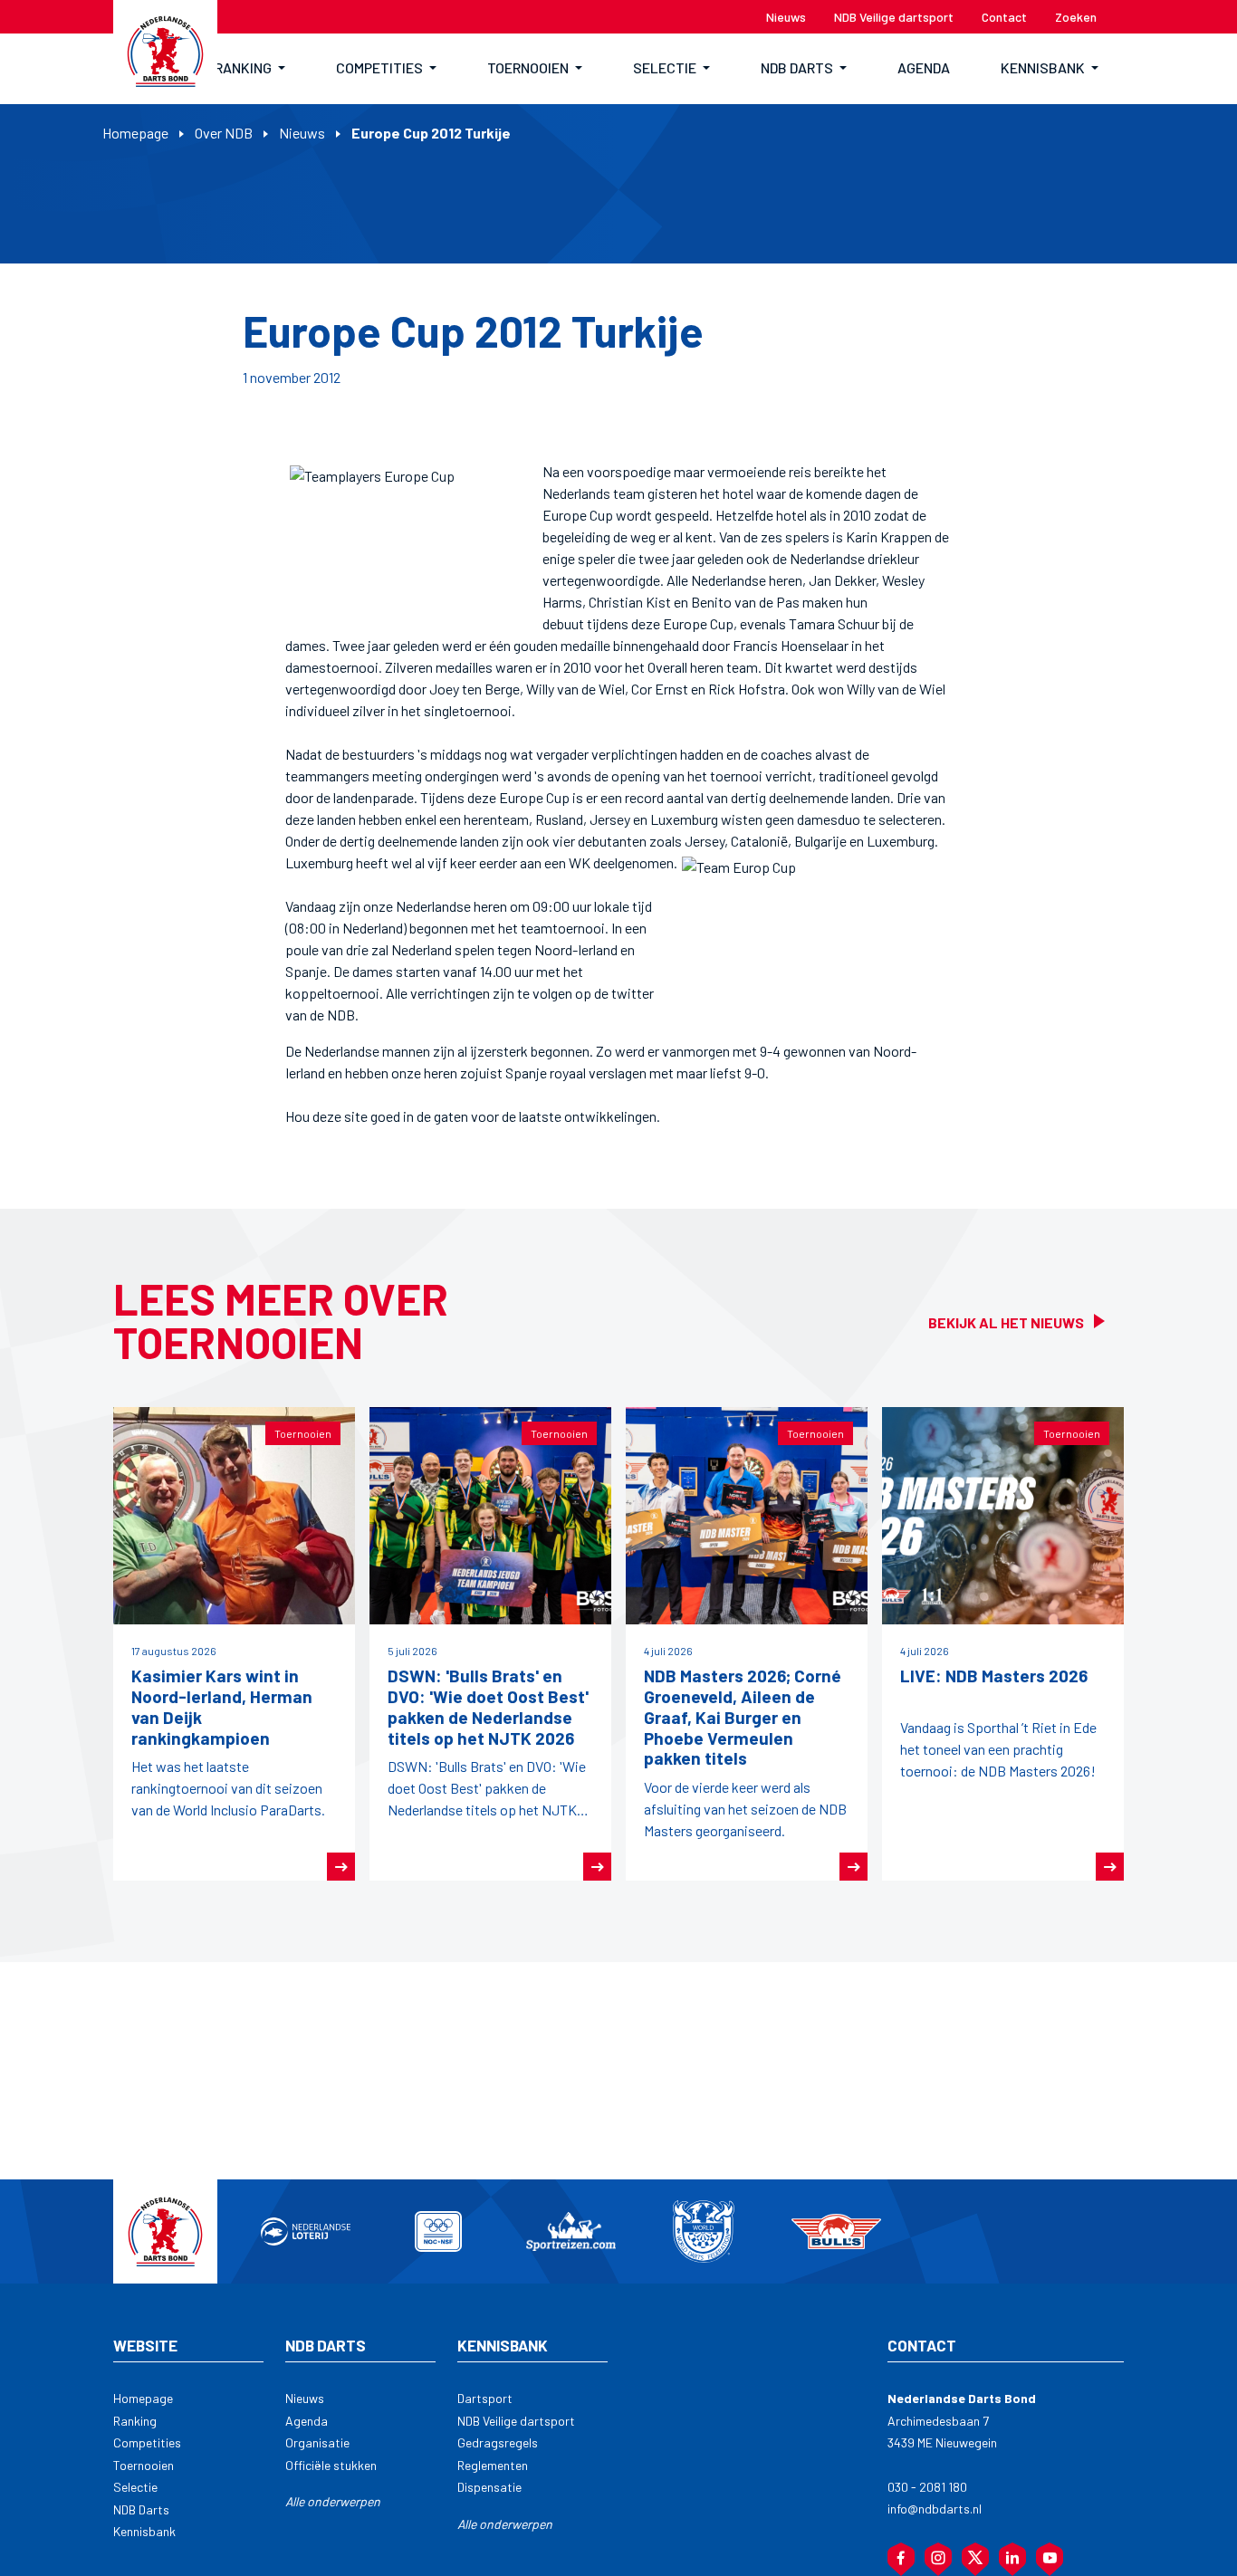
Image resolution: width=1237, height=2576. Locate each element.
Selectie (135, 2487)
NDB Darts (141, 2509)
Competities (147, 2442)
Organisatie (317, 2442)
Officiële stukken (331, 2465)
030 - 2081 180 (927, 2487)
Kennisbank (144, 2531)
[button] (250, 69)
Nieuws (302, 133)
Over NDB (224, 133)
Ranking (135, 2421)
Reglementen (493, 2465)
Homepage (135, 133)
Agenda (307, 2421)
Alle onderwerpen (333, 2501)
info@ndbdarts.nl (935, 2509)
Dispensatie (489, 2487)
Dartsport (485, 2398)
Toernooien (144, 2465)
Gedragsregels (498, 2442)
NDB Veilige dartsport (516, 2421)
